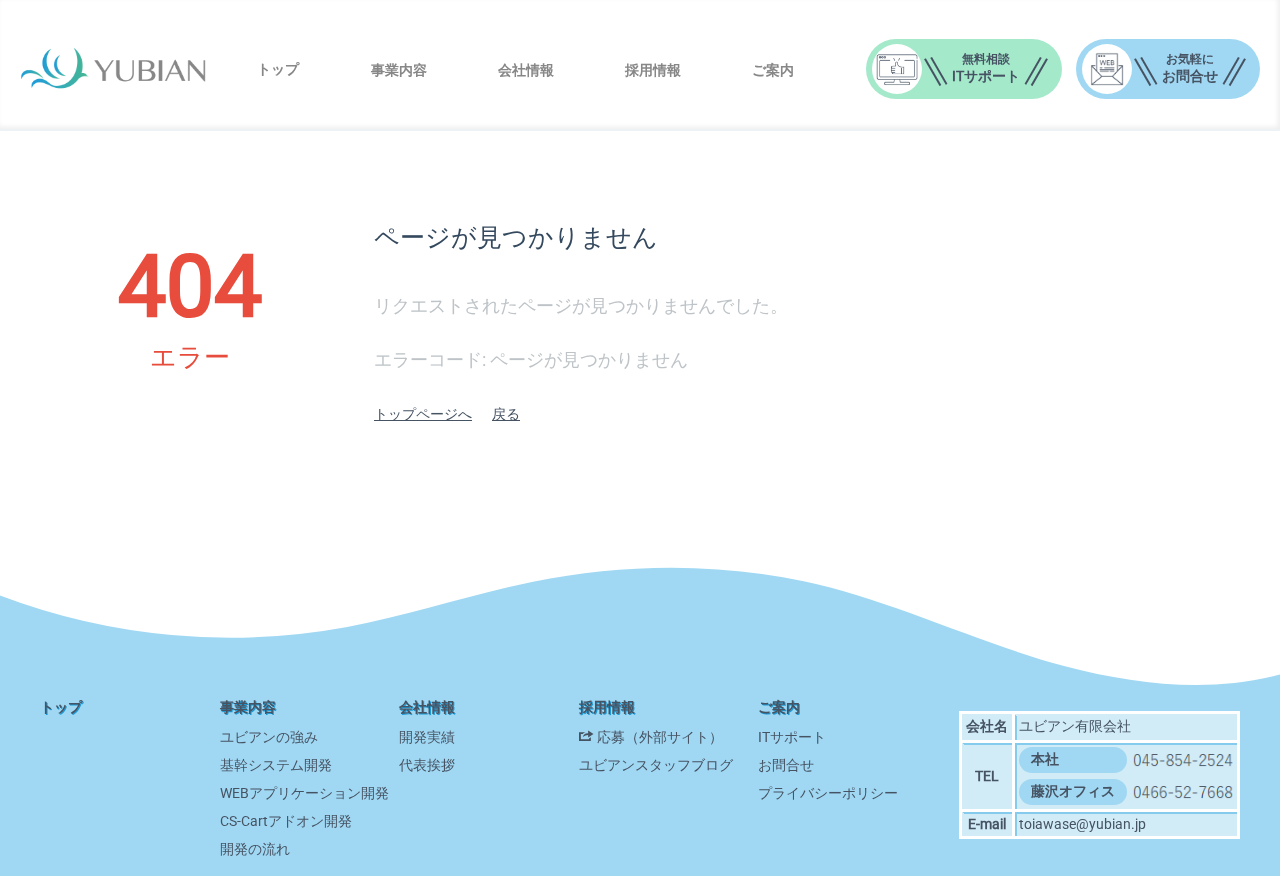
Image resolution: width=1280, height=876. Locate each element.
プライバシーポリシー (828, 793)
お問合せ (786, 765)
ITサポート (792, 737)
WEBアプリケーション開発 (304, 793)
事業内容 (399, 70)
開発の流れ (255, 849)
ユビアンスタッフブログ (656, 765)
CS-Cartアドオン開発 (286, 821)
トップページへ (423, 414)
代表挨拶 (427, 765)
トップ (278, 69)
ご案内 (773, 70)
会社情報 (526, 70)
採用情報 (653, 70)
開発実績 (427, 737)
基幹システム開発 (276, 765)
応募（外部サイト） (660, 737)
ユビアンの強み (269, 737)
